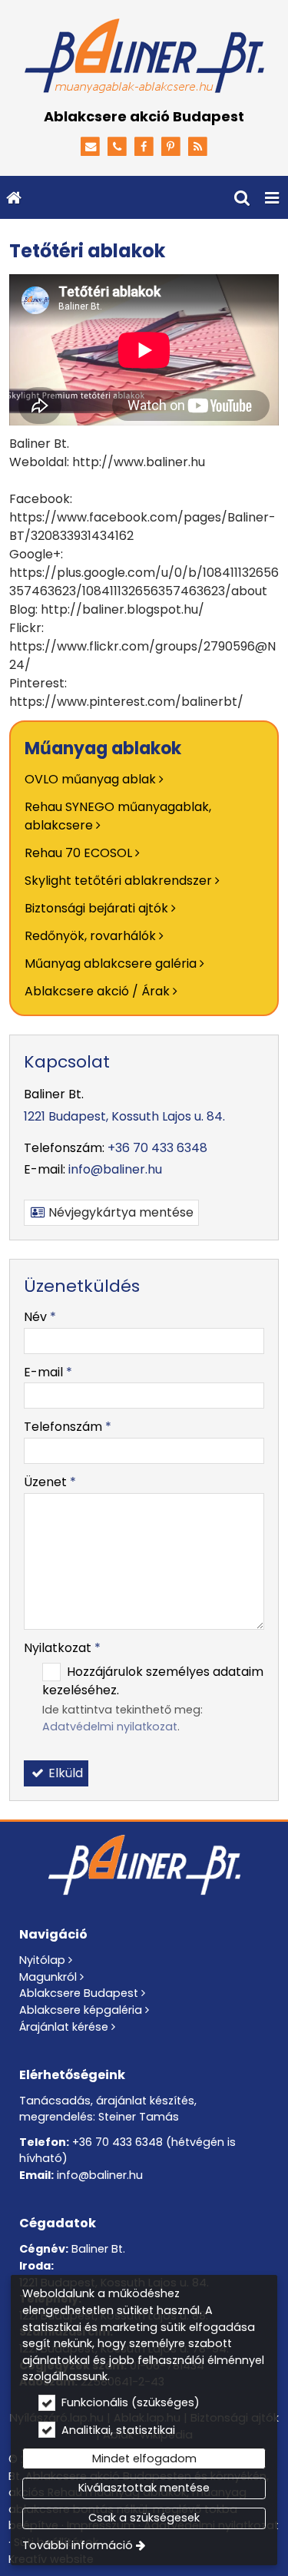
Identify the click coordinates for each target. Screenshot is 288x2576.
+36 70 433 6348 (157, 1148)
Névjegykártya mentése (119, 1212)
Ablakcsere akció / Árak (97, 991)
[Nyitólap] (144, 57)
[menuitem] (14, 197)
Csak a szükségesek (144, 2518)
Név (40, 1317)
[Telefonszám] (117, 147)
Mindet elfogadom (144, 2458)
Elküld (64, 1773)
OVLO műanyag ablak (90, 779)
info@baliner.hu (115, 1169)
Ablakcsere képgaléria (81, 2010)
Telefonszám (68, 1427)
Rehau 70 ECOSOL (78, 853)
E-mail (48, 1372)
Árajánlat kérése (64, 2027)
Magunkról (48, 1977)
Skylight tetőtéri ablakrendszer (118, 881)
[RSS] (198, 147)
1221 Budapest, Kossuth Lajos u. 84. (124, 1116)
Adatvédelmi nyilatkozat (110, 1727)
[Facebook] (144, 147)
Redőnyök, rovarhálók (90, 936)
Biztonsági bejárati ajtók (96, 908)
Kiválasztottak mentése (144, 2488)
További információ (78, 2545)
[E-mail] (91, 147)
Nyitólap (42, 1960)
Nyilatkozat (62, 1648)
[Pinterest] (171, 147)
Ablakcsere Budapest (79, 1993)
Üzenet (50, 1482)
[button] (272, 197)
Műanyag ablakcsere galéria (111, 964)
